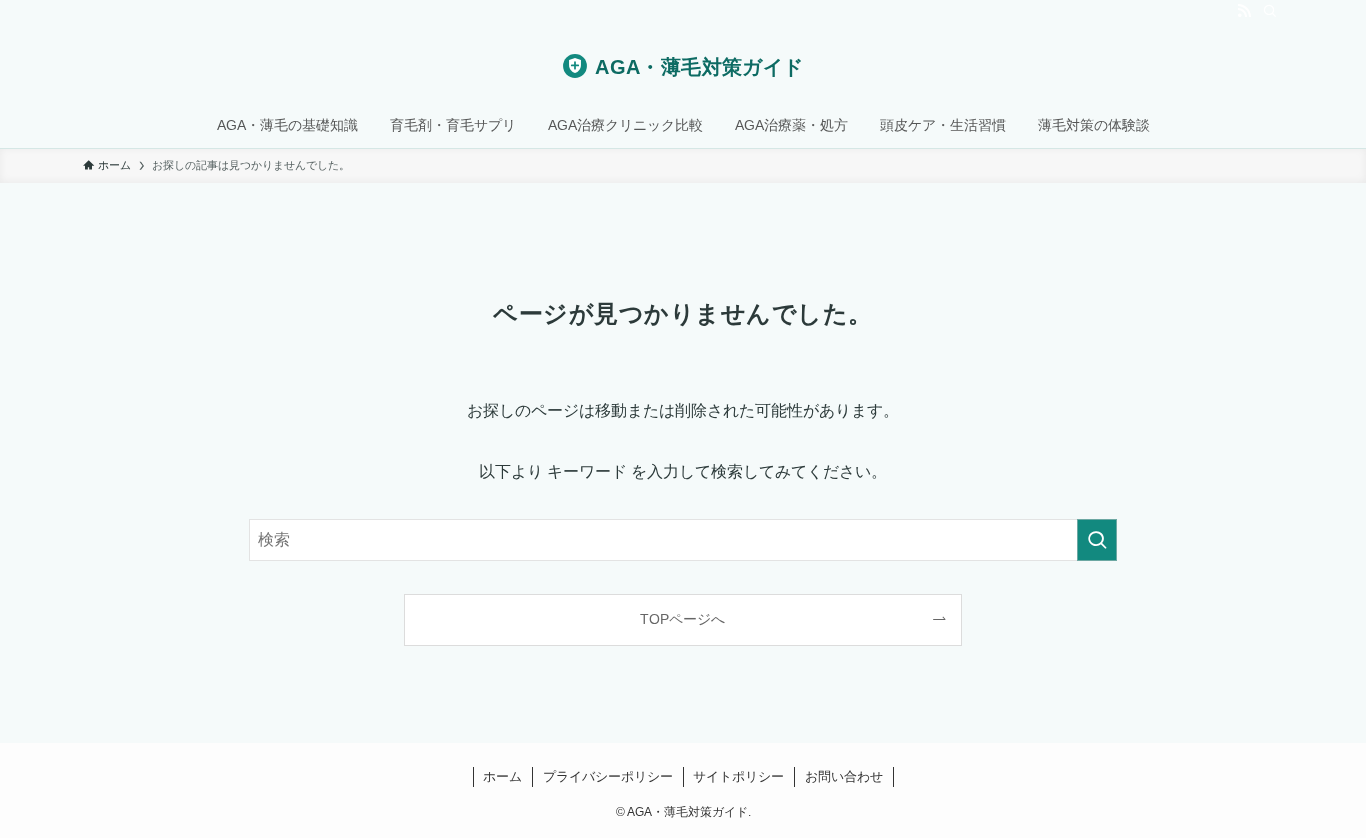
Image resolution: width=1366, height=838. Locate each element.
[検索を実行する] (1097, 540)
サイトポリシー (738, 776)
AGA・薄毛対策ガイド (699, 67)
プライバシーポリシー (608, 776)
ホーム (502, 776)
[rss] (1244, 11)
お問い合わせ (844, 776)
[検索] (1270, 11)
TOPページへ (682, 619)
